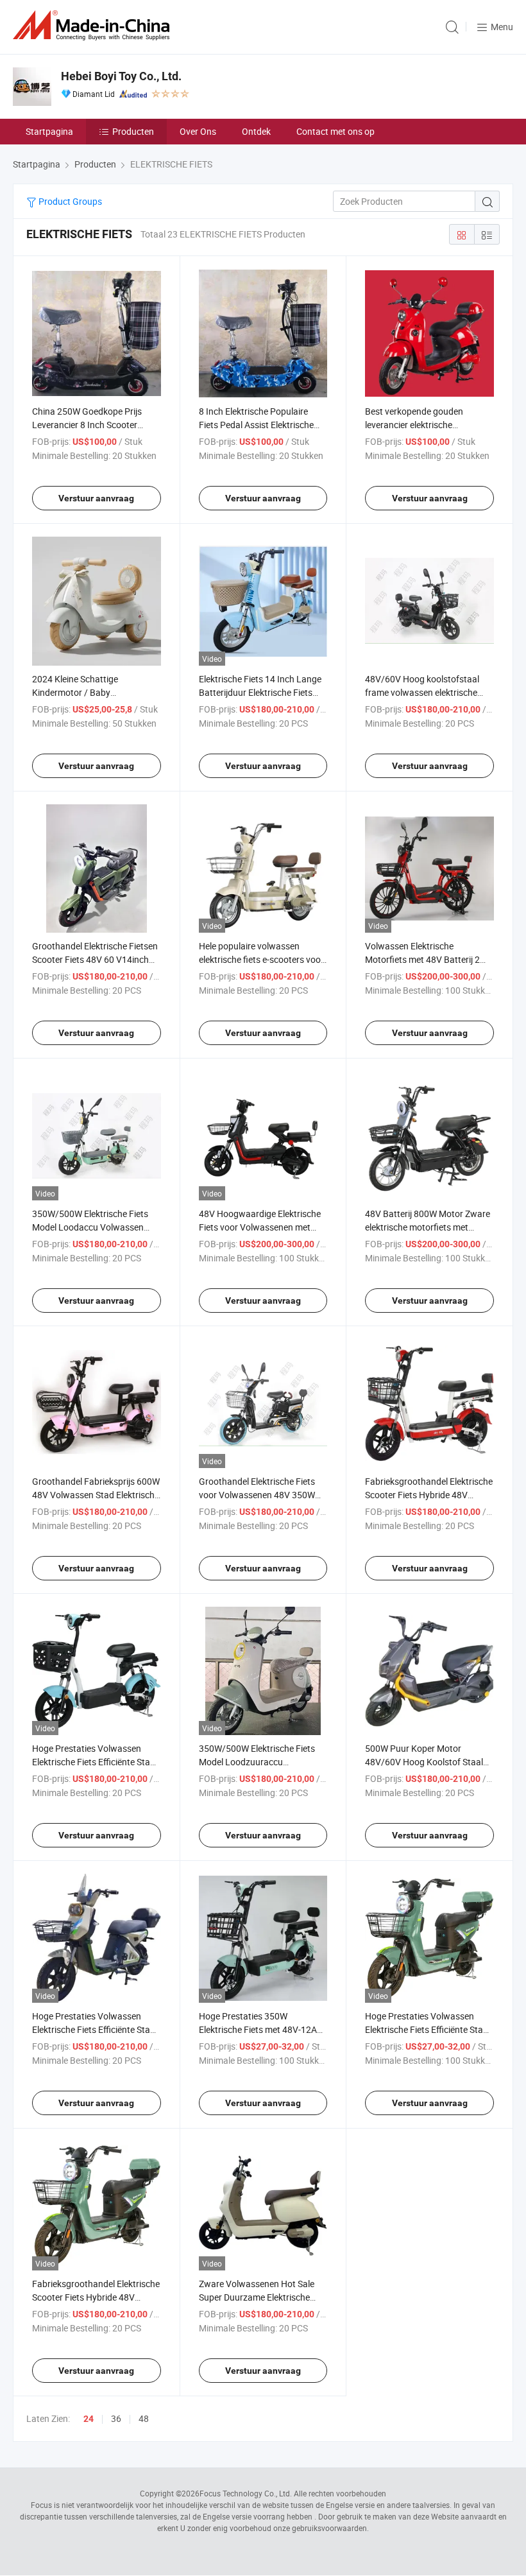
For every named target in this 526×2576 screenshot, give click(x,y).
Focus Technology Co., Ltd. (246, 2493)
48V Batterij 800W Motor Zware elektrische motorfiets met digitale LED (428, 1227)
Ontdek (256, 131)
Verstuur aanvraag (96, 498)
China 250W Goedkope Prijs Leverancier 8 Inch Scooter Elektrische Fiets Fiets (87, 425)
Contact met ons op (335, 131)
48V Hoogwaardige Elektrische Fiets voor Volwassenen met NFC (260, 1227)
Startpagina (49, 131)
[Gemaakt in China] (94, 25)
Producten (133, 131)
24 (89, 2419)
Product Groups (69, 201)
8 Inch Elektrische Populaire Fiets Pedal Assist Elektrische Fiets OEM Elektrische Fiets (256, 425)
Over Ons (198, 131)
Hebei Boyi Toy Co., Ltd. (121, 76)
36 (116, 2418)
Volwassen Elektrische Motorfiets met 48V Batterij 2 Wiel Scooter (422, 959)
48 (144, 2418)
